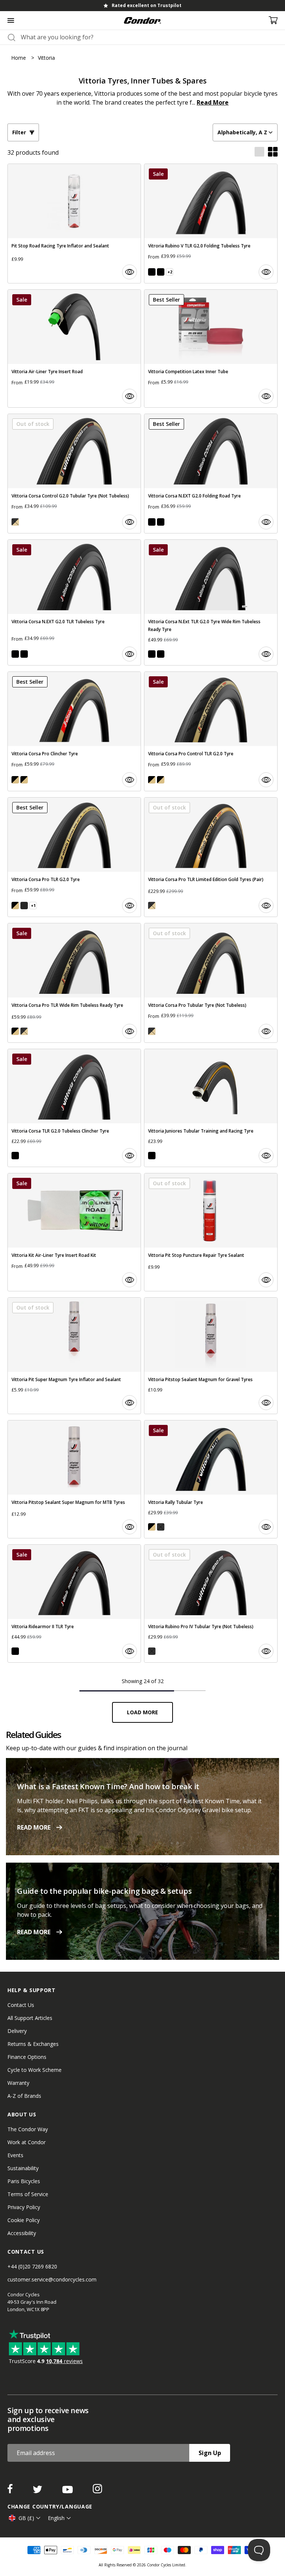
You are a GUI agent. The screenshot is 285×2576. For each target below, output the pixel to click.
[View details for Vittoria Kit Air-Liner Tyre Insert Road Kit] (74, 1232)
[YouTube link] (68, 2491)
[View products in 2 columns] (273, 152)
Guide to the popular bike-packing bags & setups (104, 1891)
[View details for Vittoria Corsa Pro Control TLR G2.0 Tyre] (211, 731)
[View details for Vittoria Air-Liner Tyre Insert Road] (74, 349)
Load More (142, 1712)
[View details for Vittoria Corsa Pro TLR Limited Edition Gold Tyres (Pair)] (211, 857)
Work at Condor (27, 2142)
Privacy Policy (24, 2207)
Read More (213, 102)
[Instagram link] (97, 2491)
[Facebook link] (11, 2491)
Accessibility (22, 2233)
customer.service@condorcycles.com (52, 2279)
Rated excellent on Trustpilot (147, 5)
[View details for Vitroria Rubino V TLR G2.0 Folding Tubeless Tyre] (211, 224)
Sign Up (210, 2453)
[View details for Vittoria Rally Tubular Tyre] (211, 1479)
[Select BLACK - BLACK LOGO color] (161, 272)
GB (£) (26, 2518)
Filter (19, 132)
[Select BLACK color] (152, 1156)
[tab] (142, 6)
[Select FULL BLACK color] (15, 1156)
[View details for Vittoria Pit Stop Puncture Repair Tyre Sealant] (211, 1232)
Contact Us (21, 2005)
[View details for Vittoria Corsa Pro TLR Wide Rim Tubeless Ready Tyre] (74, 983)
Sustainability (23, 2168)
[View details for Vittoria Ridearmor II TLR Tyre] (74, 1604)
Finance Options (27, 2057)
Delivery (17, 2031)
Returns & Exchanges (33, 2044)
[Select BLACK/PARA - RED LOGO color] (24, 906)
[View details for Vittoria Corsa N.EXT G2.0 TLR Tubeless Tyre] (74, 602)
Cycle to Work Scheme (35, 2070)
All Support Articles (30, 2018)
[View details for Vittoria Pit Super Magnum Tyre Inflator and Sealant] (74, 1356)
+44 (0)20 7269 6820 (32, 2266)
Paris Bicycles (24, 2181)
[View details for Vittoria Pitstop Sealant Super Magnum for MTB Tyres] (74, 1479)
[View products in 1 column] (259, 152)
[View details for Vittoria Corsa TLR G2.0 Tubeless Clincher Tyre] (74, 1108)
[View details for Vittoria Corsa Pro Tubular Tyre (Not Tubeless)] (211, 983)
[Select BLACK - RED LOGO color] (152, 272)
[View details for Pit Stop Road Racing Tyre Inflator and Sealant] (74, 224)
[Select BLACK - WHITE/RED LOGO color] (152, 522)
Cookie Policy (24, 2220)
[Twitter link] (38, 2491)
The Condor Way (28, 2129)
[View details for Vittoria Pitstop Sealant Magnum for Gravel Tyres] (211, 1356)
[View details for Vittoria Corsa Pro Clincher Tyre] (74, 731)
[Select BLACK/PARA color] (152, 1527)
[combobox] (149, 37)
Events (15, 2155)
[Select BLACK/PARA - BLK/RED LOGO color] (15, 780)
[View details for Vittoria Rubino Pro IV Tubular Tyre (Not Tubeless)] (211, 1604)
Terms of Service (28, 2194)
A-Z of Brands (24, 2096)
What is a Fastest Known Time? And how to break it (108, 1786)
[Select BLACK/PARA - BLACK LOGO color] (24, 780)
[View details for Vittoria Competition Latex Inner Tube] (211, 349)
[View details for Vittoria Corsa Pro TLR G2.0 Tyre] (74, 857)
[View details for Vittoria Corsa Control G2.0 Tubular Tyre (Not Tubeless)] (74, 474)
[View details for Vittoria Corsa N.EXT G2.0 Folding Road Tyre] (211, 474)
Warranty (18, 2083)
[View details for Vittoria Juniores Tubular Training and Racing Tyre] (211, 1108)
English (56, 2518)
